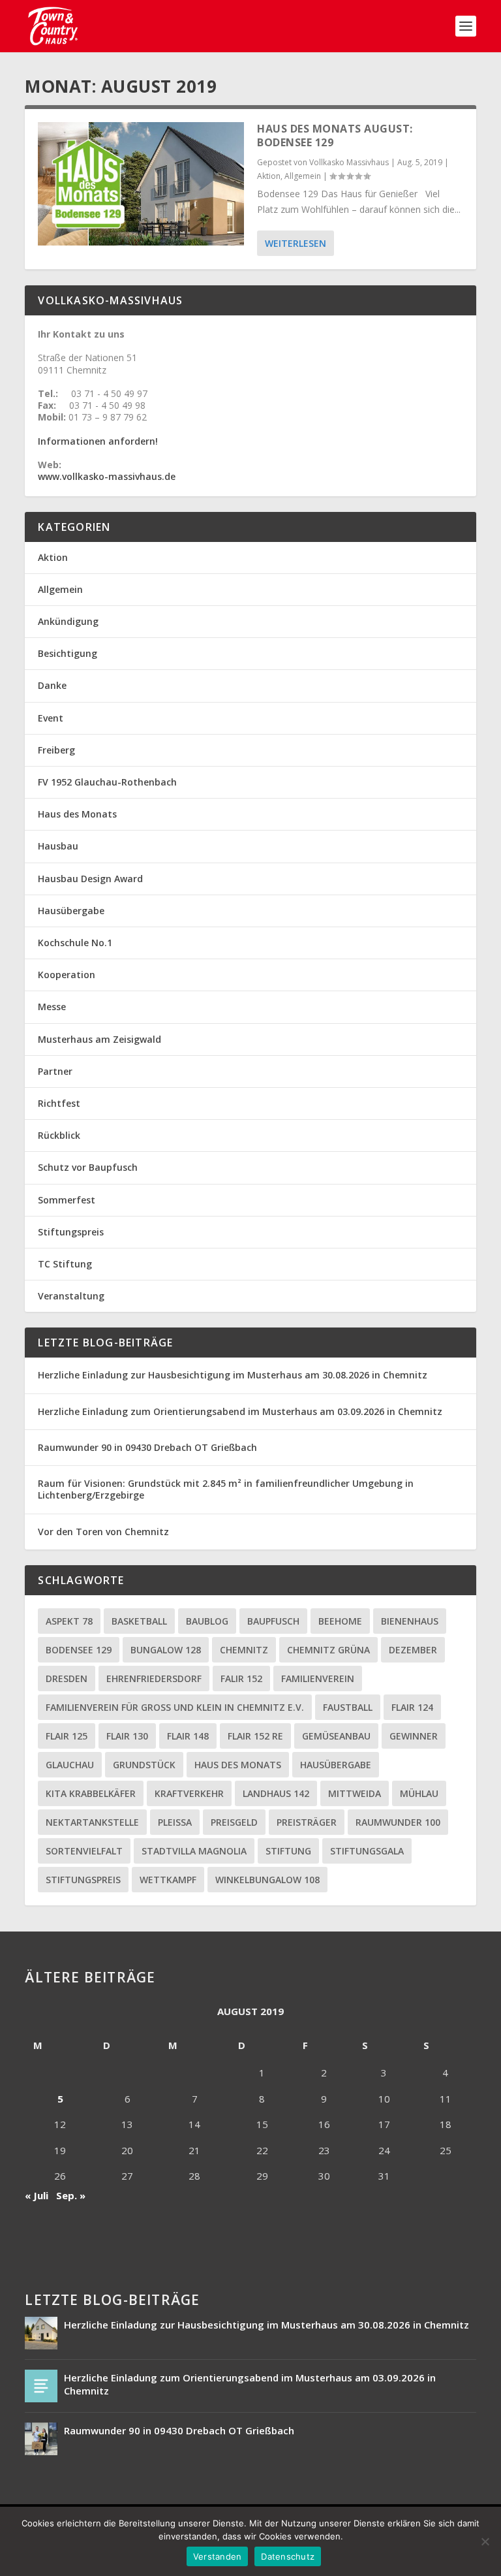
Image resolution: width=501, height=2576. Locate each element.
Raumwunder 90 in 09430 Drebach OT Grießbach (147, 1447)
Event (51, 718)
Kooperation (67, 975)
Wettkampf (168, 1880)
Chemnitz (244, 1650)
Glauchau (70, 1765)
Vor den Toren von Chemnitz (103, 1532)
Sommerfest (67, 1200)
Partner (55, 1071)
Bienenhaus (410, 1621)
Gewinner (414, 1736)
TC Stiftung (65, 1264)
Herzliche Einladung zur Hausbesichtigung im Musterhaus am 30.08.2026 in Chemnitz (233, 1375)
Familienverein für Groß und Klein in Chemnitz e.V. (175, 1707)
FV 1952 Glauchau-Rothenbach (107, 782)
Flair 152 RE (255, 1736)
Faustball (348, 1707)
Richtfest (59, 1103)
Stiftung (288, 1851)
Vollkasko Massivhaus (349, 162)
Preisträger (307, 1822)
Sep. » (71, 2195)
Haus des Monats (77, 814)
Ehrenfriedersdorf (154, 1678)
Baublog (207, 1621)
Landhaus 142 (276, 1793)
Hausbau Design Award (90, 879)
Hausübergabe (71, 911)
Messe (52, 1007)
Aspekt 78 (69, 1621)
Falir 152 (241, 1678)
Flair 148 (188, 1736)
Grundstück (144, 1765)
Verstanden (218, 2556)
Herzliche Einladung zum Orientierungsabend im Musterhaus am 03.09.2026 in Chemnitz (240, 1411)
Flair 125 (67, 1736)
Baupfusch (273, 1621)
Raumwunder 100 (398, 1822)
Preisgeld (234, 1822)
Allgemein (303, 176)
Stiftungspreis (71, 1232)
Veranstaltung (71, 1296)
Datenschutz (288, 2556)
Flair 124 (412, 1707)
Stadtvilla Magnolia (194, 1851)
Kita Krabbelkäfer (91, 1793)
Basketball (139, 1621)
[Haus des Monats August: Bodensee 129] (141, 184)
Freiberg (56, 750)
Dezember (413, 1650)
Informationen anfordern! (98, 441)
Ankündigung (68, 621)
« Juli (37, 2195)
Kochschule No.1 (75, 943)
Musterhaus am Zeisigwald (99, 1039)
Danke (52, 685)
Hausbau (58, 846)
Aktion (269, 176)
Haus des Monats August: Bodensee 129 (335, 135)
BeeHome (340, 1621)
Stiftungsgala (367, 1851)
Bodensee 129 (79, 1650)
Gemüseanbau (336, 1736)
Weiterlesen (296, 243)
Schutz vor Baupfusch (88, 1167)
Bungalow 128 (166, 1650)
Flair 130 (127, 1736)
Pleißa (175, 1822)
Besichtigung (68, 653)
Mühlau (419, 1793)
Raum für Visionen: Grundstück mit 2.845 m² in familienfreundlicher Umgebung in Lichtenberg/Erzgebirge (226, 1489)
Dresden (67, 1678)
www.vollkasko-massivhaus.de (107, 476)
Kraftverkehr (189, 1793)
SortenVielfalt (84, 1851)
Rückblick (59, 1135)
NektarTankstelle (92, 1822)
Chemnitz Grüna (328, 1650)
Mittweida (355, 1793)
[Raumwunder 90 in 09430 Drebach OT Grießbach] (41, 2439)
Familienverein (318, 1678)
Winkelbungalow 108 (267, 1880)
